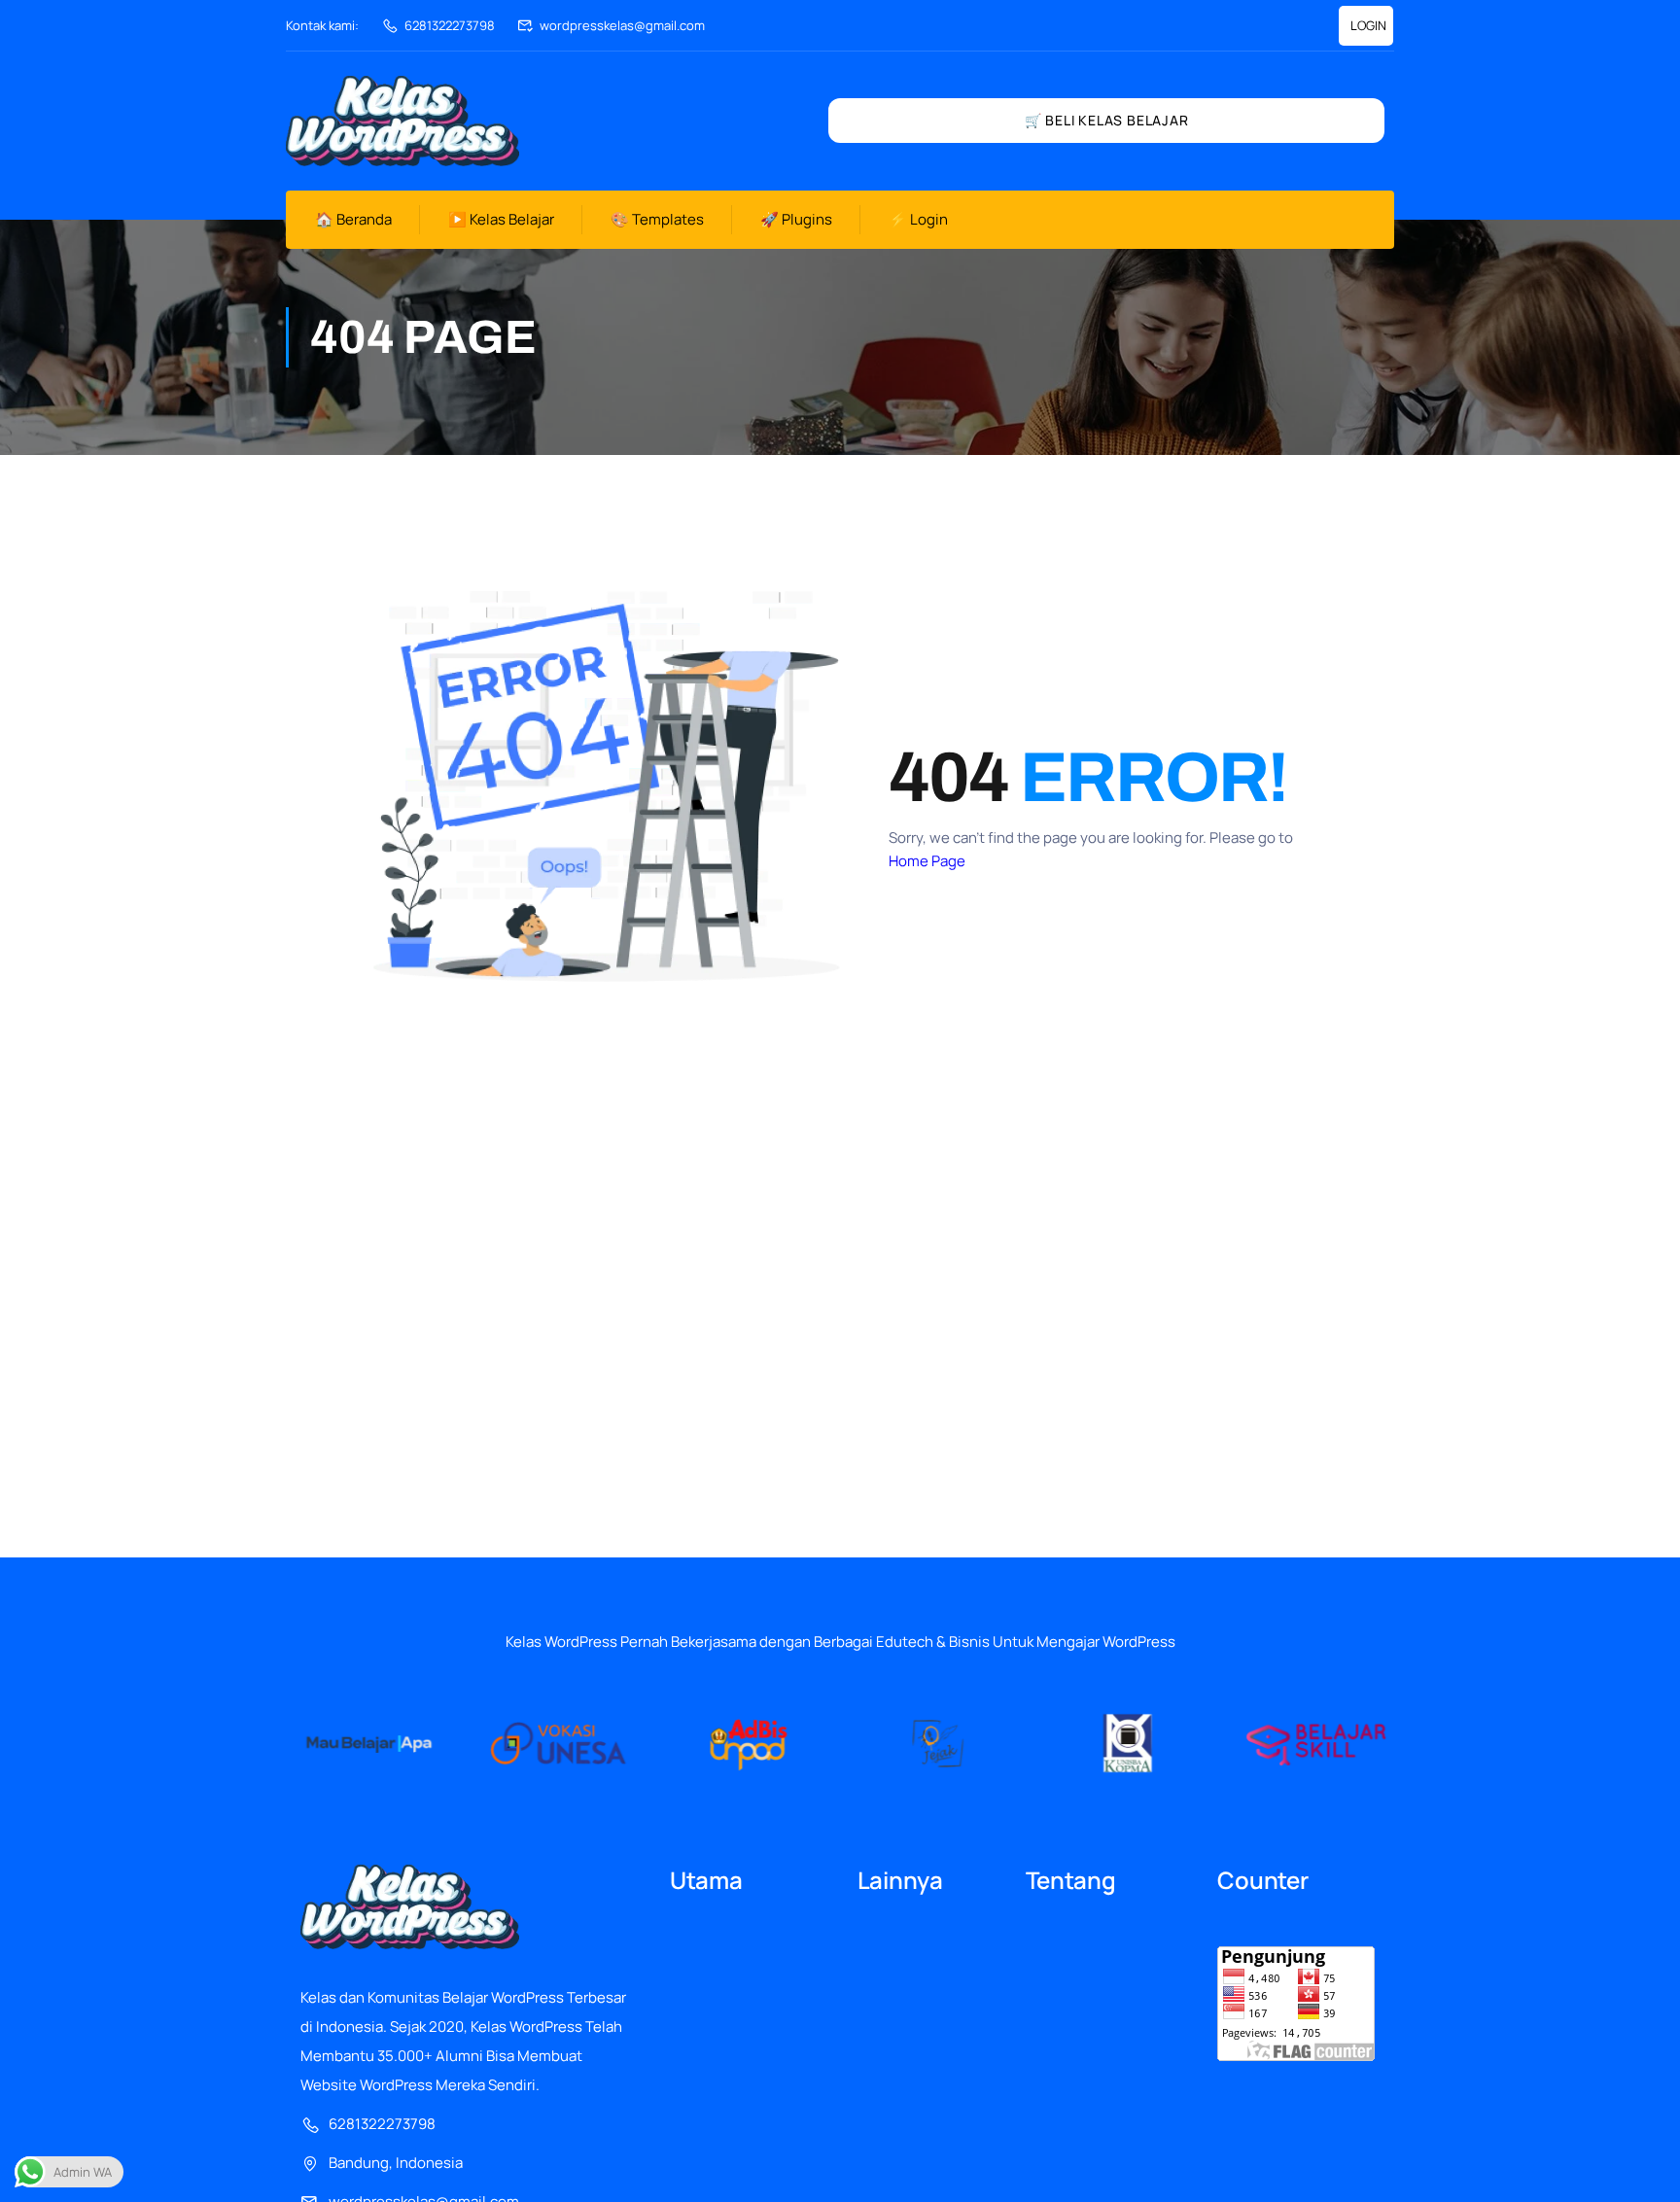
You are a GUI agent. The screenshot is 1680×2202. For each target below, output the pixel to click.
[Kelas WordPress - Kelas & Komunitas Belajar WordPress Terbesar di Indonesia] (402, 121)
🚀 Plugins (796, 219)
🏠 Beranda (353, 219)
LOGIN (1368, 25)
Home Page (927, 861)
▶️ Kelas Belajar (501, 219)
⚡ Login (918, 219)
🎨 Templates (657, 219)
